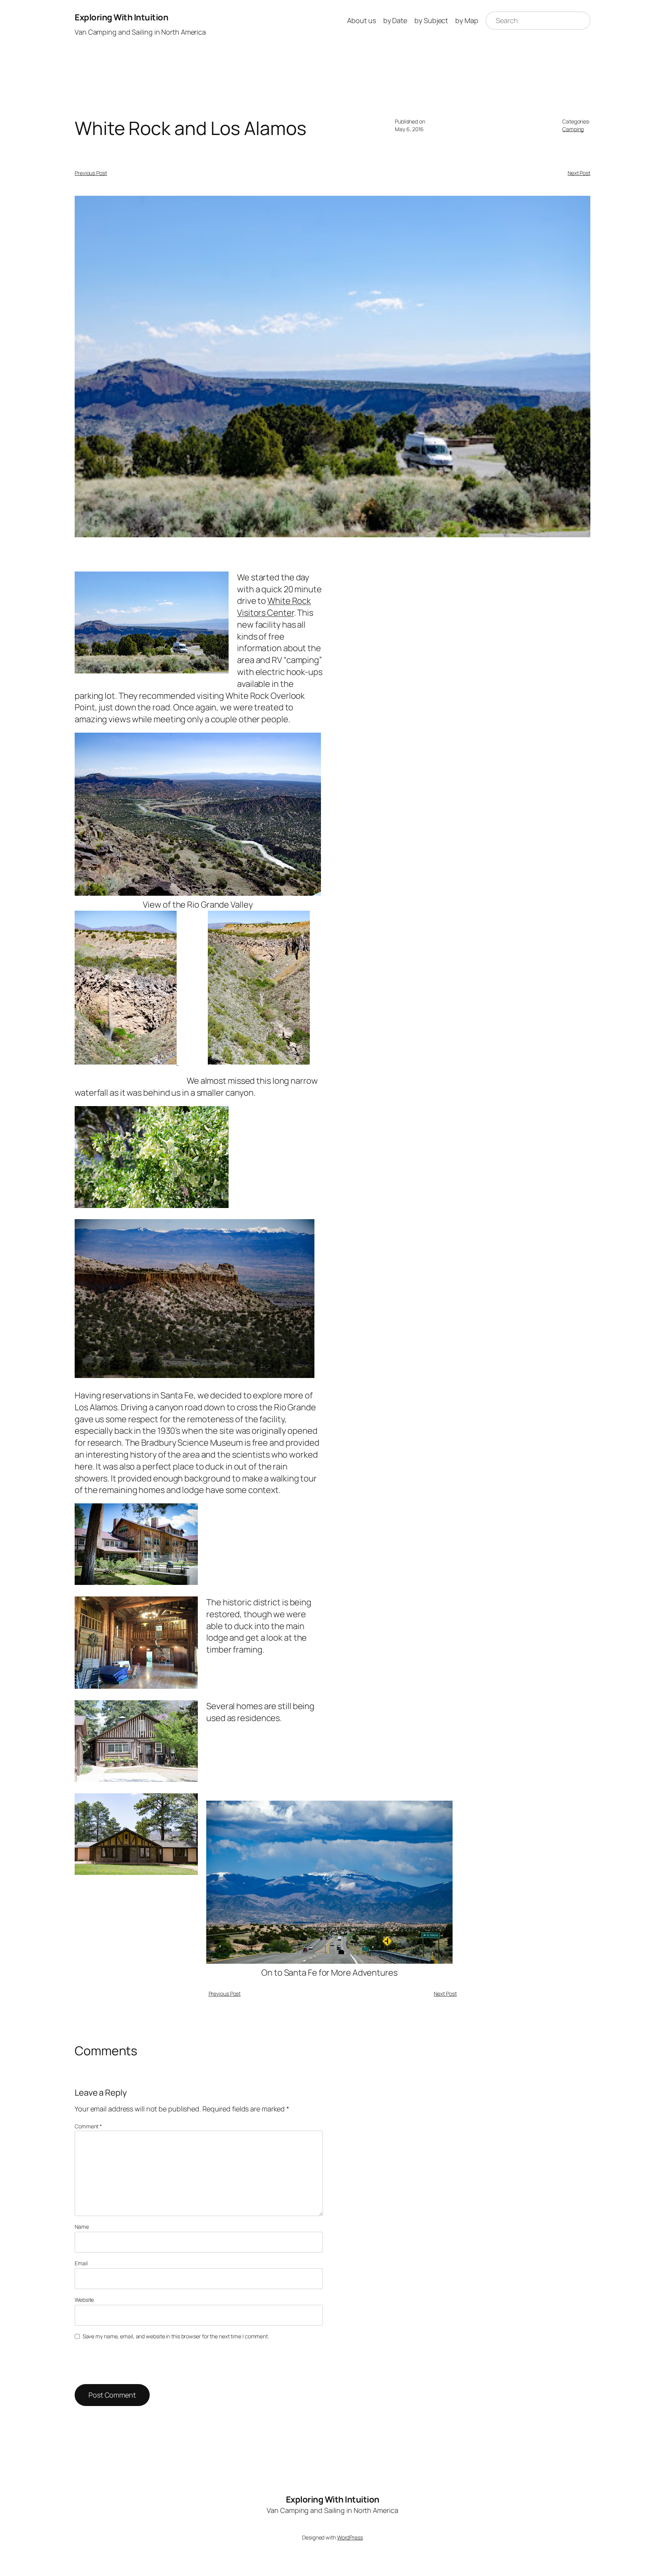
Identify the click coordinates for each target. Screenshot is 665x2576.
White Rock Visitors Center (274, 607)
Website (84, 2300)
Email (81, 2263)
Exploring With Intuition (121, 17)
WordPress (350, 2537)
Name (82, 2227)
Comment (88, 2126)
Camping (573, 129)
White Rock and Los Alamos (190, 128)
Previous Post (91, 173)
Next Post (579, 173)
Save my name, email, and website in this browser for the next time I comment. (176, 2336)
